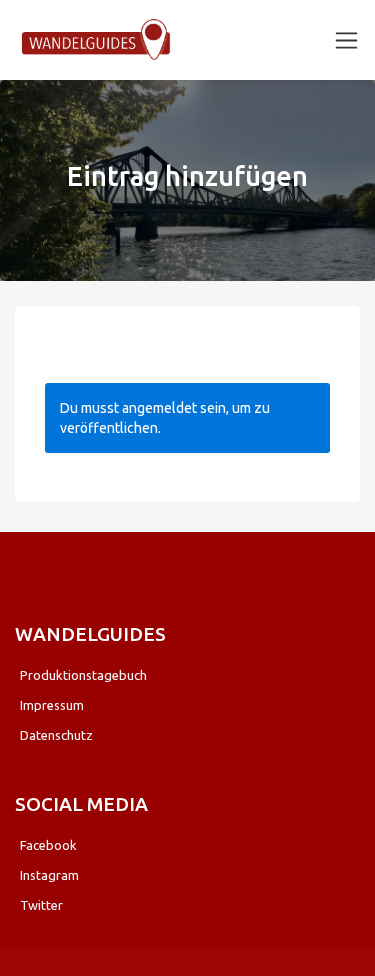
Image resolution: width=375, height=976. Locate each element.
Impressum (52, 705)
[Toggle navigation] (346, 40)
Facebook (48, 845)
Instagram (49, 875)
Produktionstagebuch (83, 675)
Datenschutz (56, 735)
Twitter (41, 905)
